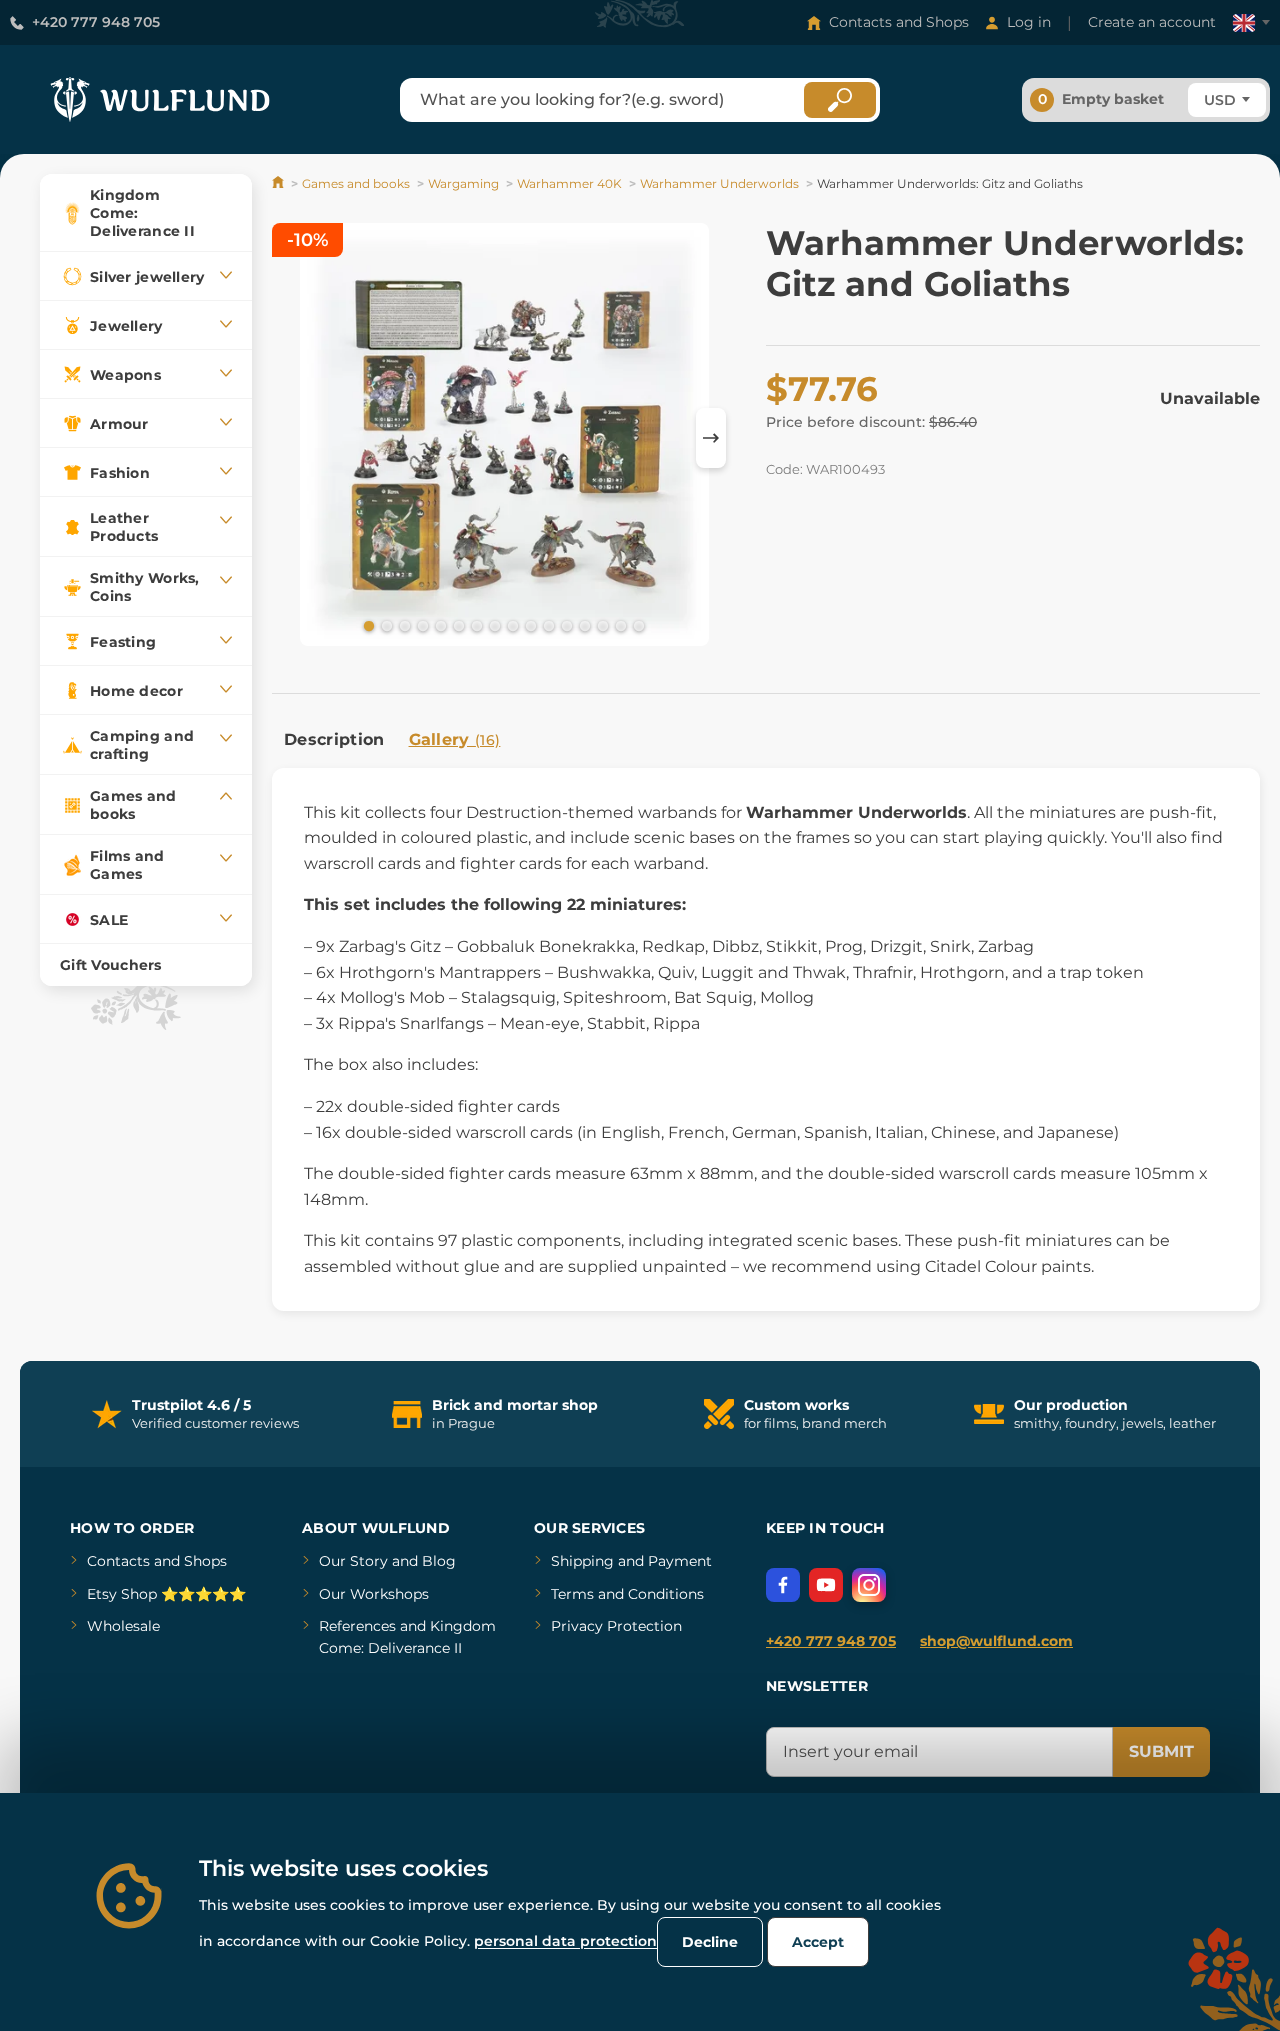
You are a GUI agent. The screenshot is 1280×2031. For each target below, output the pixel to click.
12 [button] (565, 625)
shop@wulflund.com (996, 1641)
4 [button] (421, 625)
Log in (1029, 22)
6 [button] (457, 625)
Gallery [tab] (455, 739)
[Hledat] (840, 100)
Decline (710, 1942)
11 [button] (547, 625)
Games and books (356, 183)
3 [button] (403, 625)
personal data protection (565, 1941)
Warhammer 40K (569, 183)
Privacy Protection (616, 1626)
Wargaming (463, 183)
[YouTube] (826, 1585)
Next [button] (711, 438)
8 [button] (493, 625)
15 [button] (619, 625)
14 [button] (601, 625)
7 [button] (475, 625)
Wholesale (123, 1626)
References (357, 1626)
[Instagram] (869, 1585)
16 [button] (637, 625)
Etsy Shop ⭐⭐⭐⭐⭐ (166, 1594)
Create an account (1152, 22)
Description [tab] (334, 739)
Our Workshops (374, 1594)
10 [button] (529, 625)
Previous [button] (297, 438)
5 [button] (439, 625)
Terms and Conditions (627, 1594)
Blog (439, 1561)
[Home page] (279, 183)
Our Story (353, 1561)
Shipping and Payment (631, 1561)
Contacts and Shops (899, 22)
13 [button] (583, 625)
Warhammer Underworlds (719, 183)
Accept (818, 1942)
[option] (504, 437)
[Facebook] (783, 1585)
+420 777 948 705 (96, 22)
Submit (1161, 1751)
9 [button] (511, 625)
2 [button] (385, 625)
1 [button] (367, 625)
